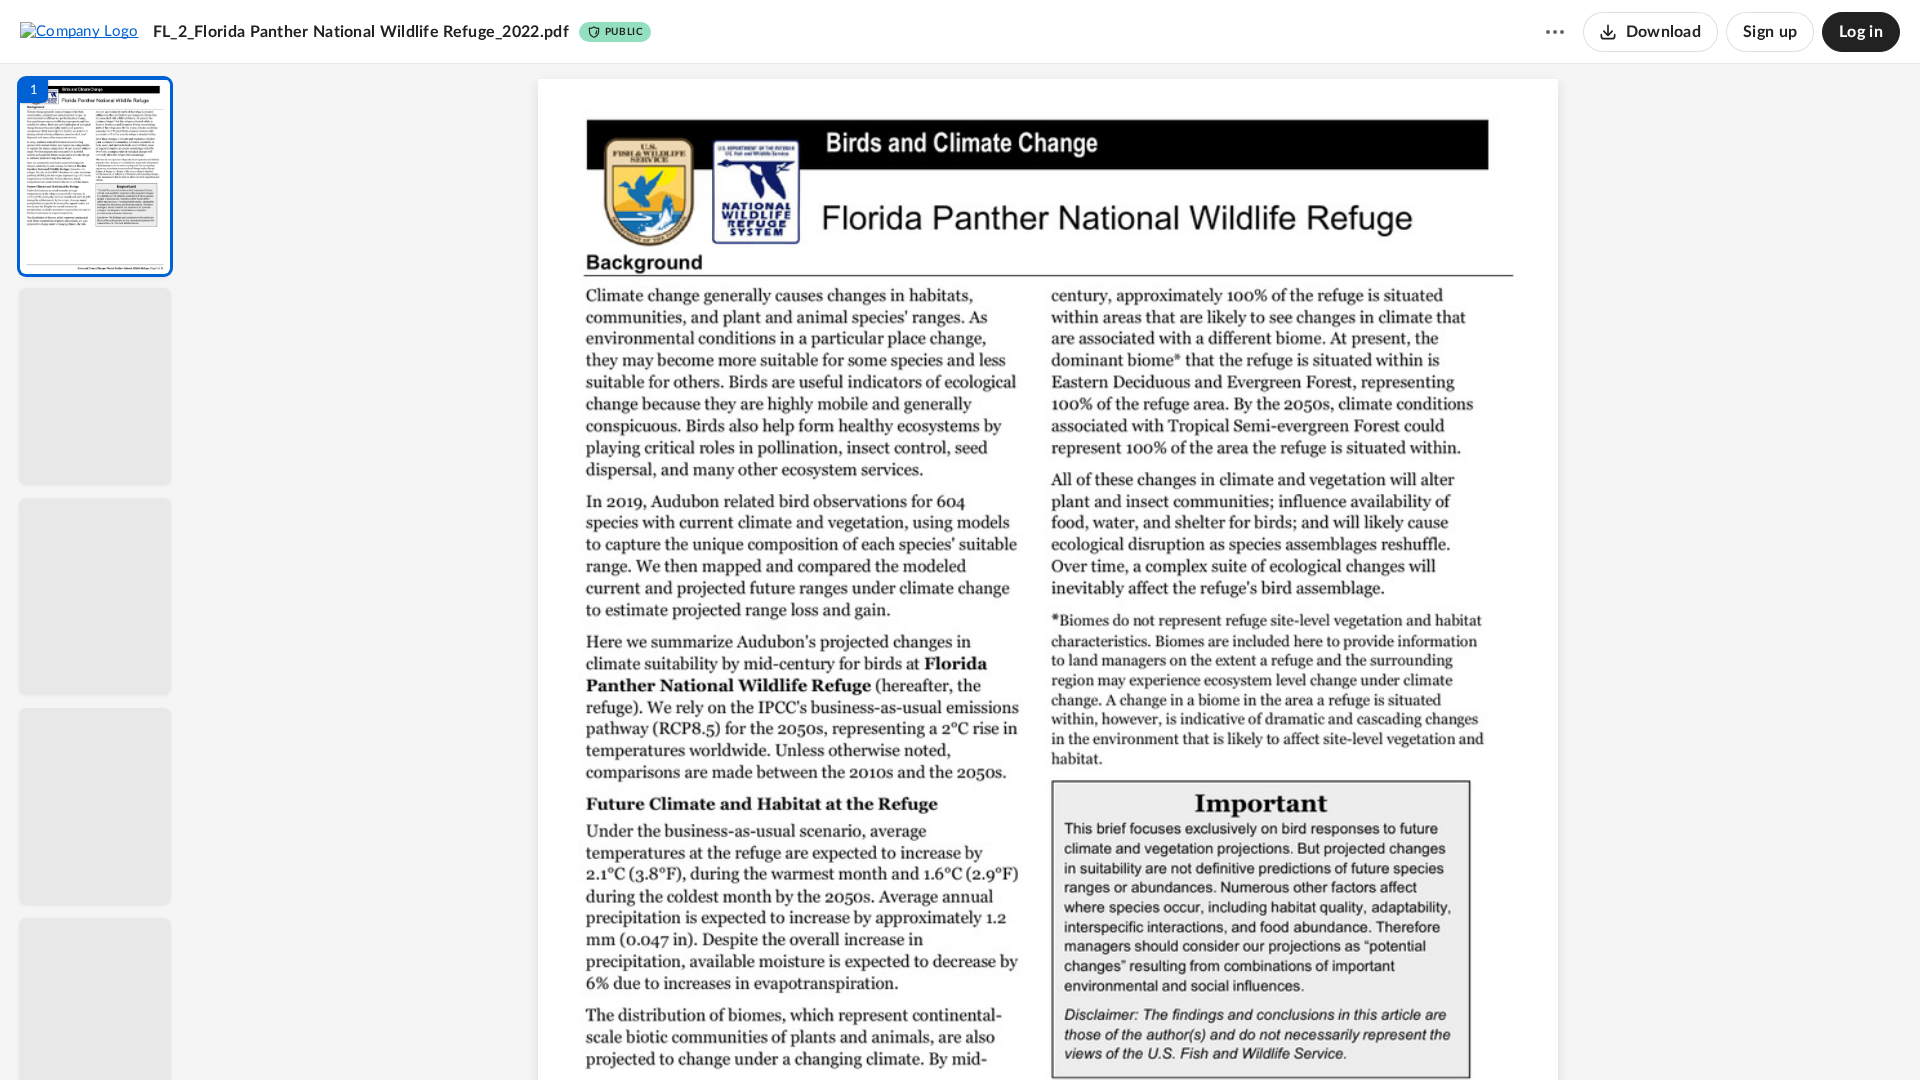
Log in (1861, 32)
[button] (95, 176)
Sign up (1770, 32)
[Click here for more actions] (1555, 32)
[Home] (79, 31)
